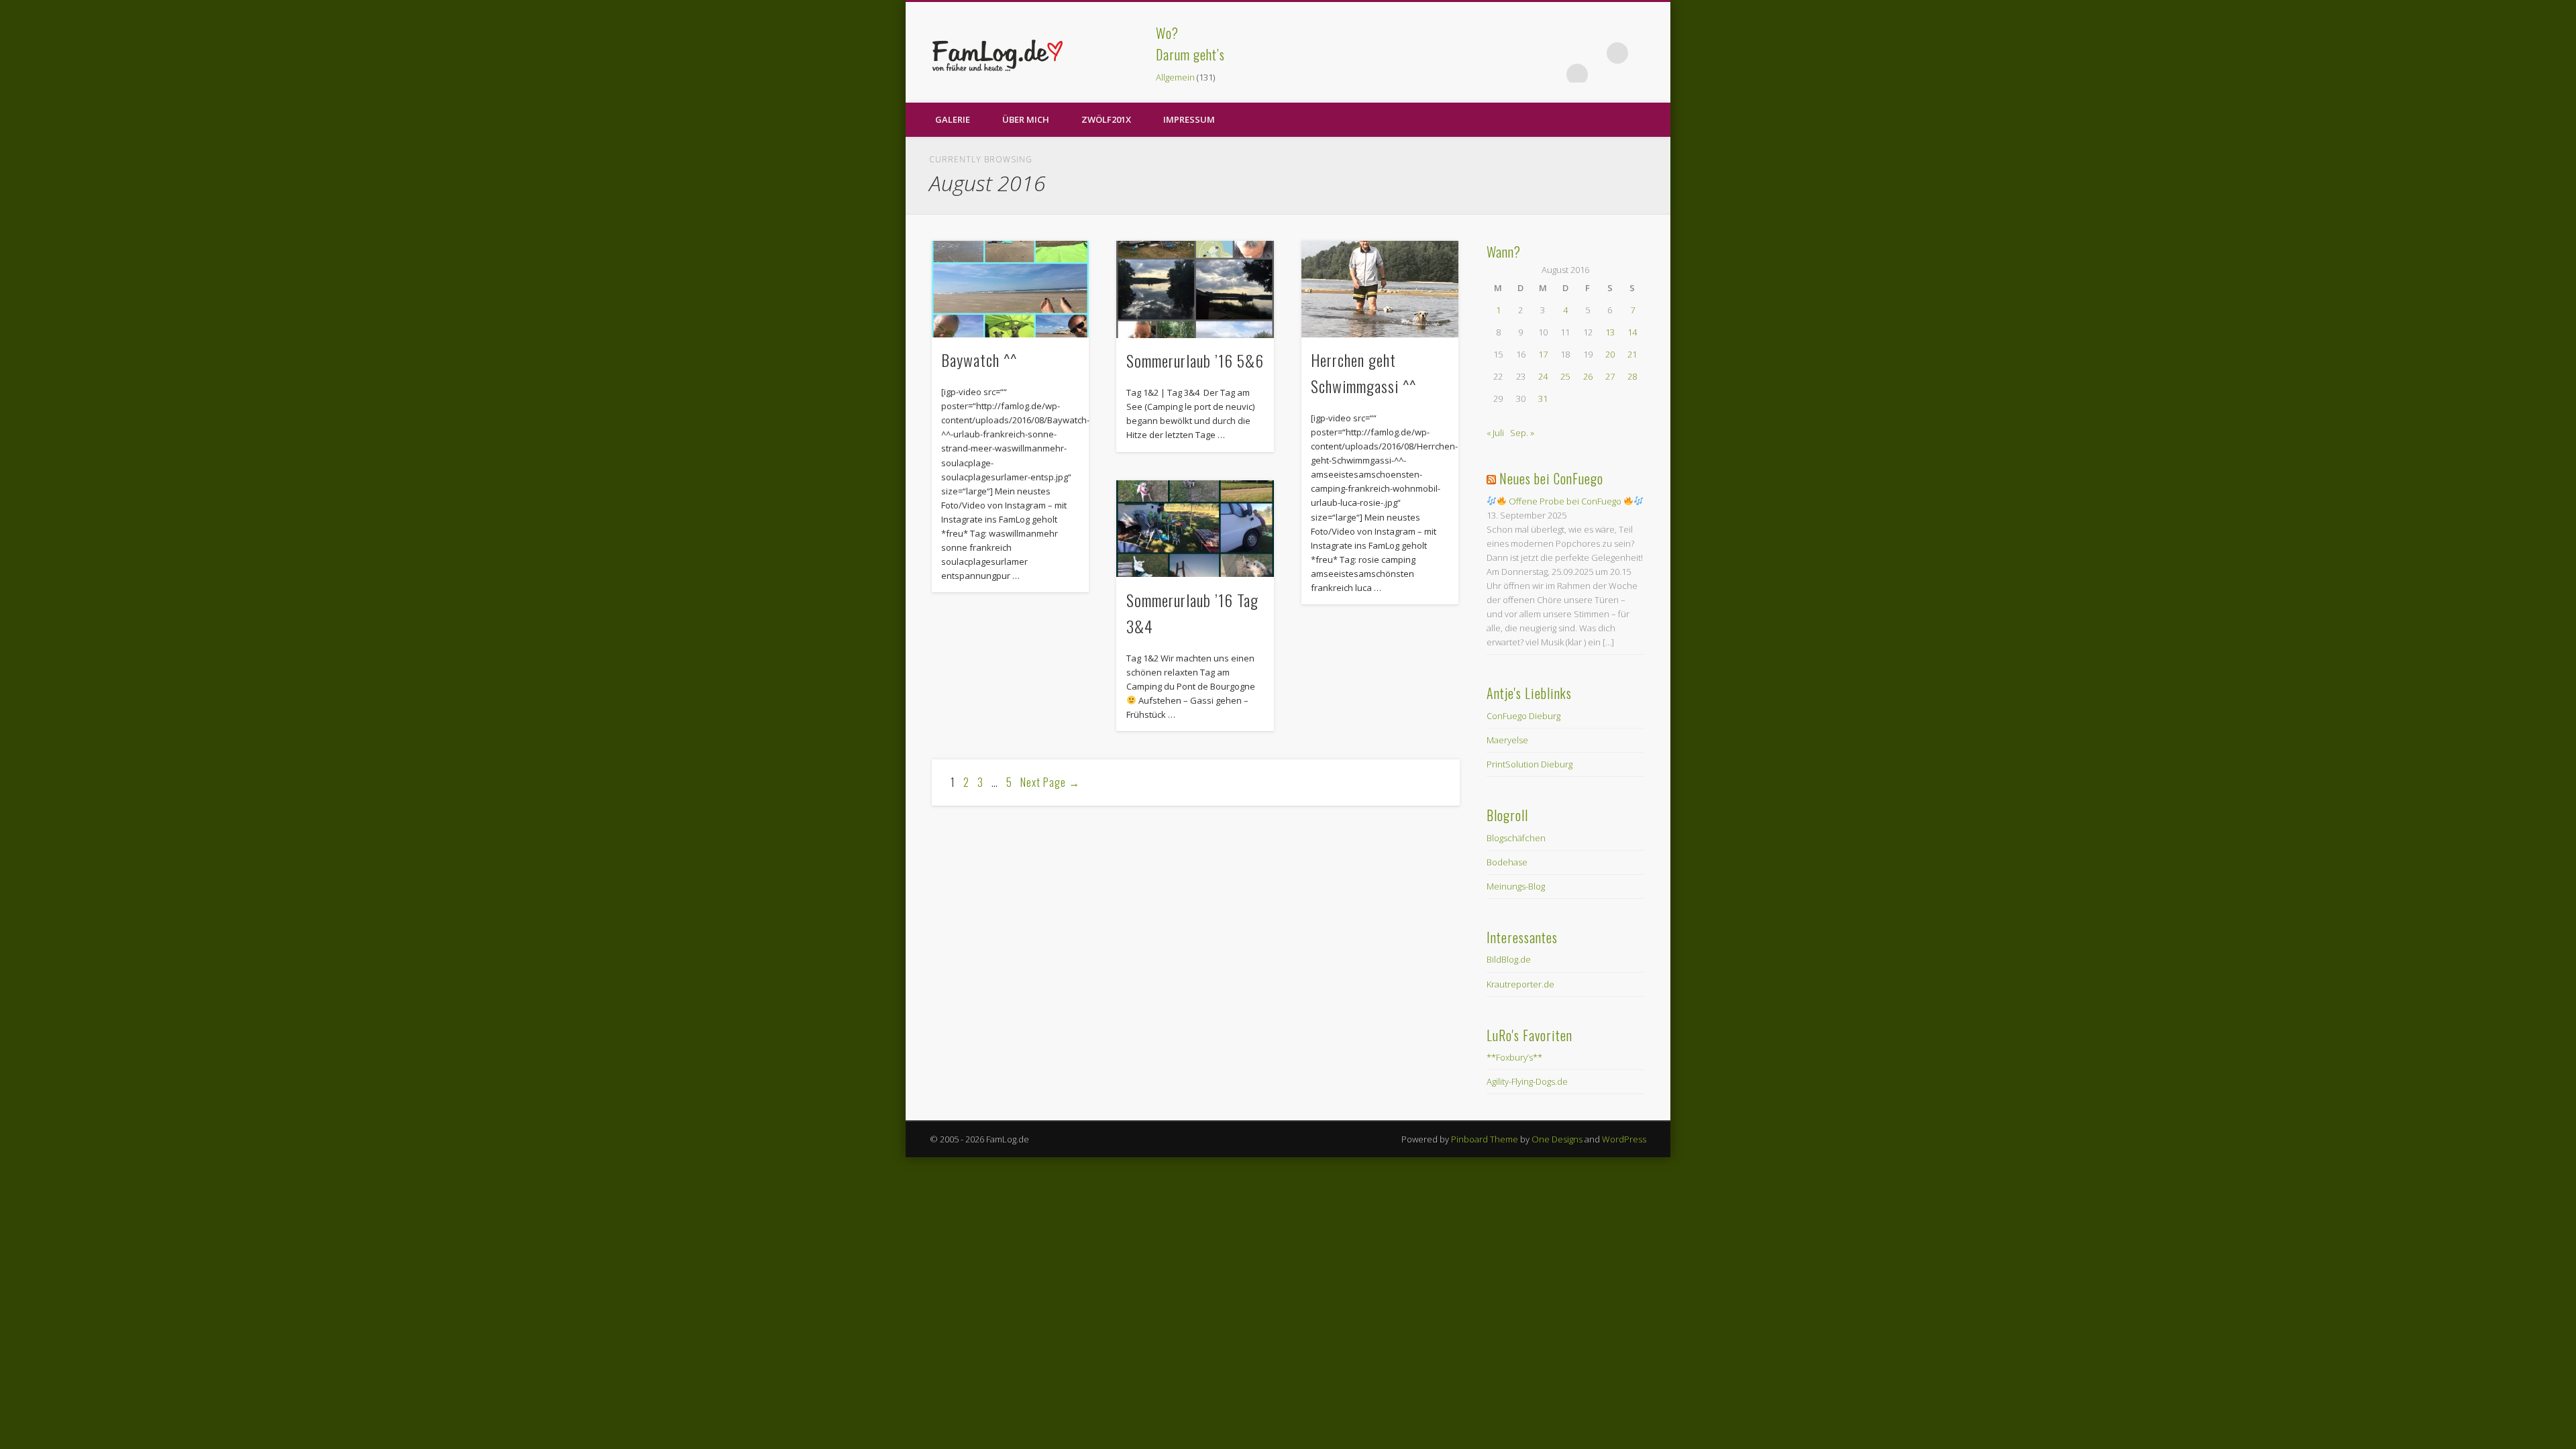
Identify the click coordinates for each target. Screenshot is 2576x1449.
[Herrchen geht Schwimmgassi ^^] (1380, 289)
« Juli (1495, 433)
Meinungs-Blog (1516, 886)
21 (1632, 354)
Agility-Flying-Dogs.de (1527, 1081)
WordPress (1624, 1139)
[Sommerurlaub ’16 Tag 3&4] (1195, 529)
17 (1543, 354)
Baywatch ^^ (979, 360)
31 (1543, 398)
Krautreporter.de (1520, 984)
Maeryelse (1507, 740)
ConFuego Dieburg (1523, 716)
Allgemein (1175, 77)
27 (1610, 376)
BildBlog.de (1509, 959)
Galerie (953, 119)
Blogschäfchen (1516, 838)
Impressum (1189, 119)
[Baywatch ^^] (1010, 289)
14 (1632, 332)
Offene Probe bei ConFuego (1565, 501)
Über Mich (1026, 119)
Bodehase (1507, 862)
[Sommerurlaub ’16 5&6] (1195, 289)
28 (1632, 376)
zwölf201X (1106, 119)
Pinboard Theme (1485, 1139)
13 (1610, 332)
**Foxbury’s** (1514, 1057)
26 (1588, 376)
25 (1565, 376)
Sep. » (1522, 433)
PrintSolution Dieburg (1529, 764)
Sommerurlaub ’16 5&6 (1195, 360)
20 (1610, 354)
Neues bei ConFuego (1551, 478)
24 (1543, 376)
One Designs (1557, 1139)
